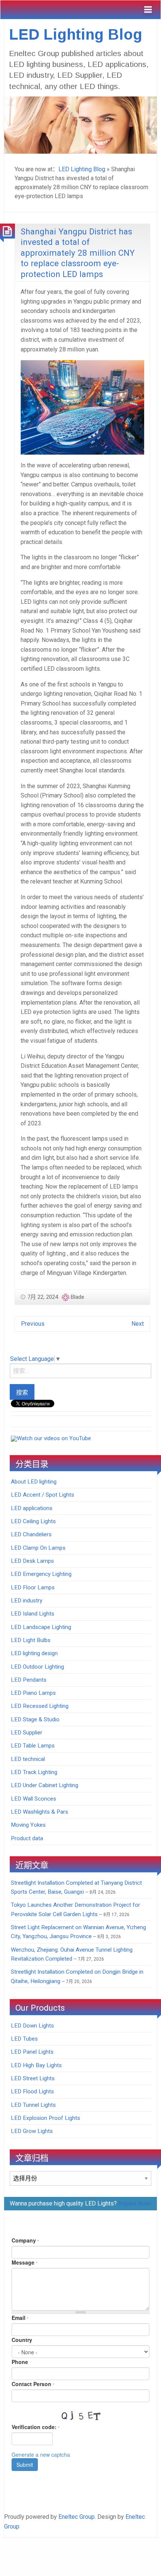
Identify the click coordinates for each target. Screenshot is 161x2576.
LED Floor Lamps (33, 1587)
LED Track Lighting (34, 1772)
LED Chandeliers (31, 1534)
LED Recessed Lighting (40, 1706)
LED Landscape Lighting (41, 1627)
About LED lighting (34, 1482)
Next (138, 1324)
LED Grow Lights (32, 2131)
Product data (27, 1838)
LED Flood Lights (32, 2091)
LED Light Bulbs (31, 1640)
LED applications (32, 1508)
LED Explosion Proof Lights (45, 2118)
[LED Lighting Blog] (80, 124)
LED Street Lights (33, 2078)
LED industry (27, 1601)
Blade (78, 1297)
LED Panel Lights (32, 2052)
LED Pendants (29, 1680)
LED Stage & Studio (35, 1719)
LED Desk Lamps (32, 1561)
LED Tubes (24, 2039)
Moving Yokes (28, 1825)
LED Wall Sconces (34, 1799)
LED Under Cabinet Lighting (45, 1785)
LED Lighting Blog (76, 34)
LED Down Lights (32, 2026)
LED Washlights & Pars (40, 1812)
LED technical (28, 1759)
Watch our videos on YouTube (54, 1438)
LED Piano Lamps (33, 1693)
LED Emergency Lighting (41, 1574)
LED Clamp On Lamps (38, 1548)
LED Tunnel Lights (33, 2105)
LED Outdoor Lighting (37, 1667)
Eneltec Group (77, 2517)
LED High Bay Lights (36, 2065)
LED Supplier (27, 1733)
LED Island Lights (33, 1614)
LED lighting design (34, 1653)
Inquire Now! (135, 2203)
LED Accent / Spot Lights (42, 1495)
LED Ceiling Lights (33, 1521)
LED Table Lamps (33, 1746)
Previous (33, 1324)
